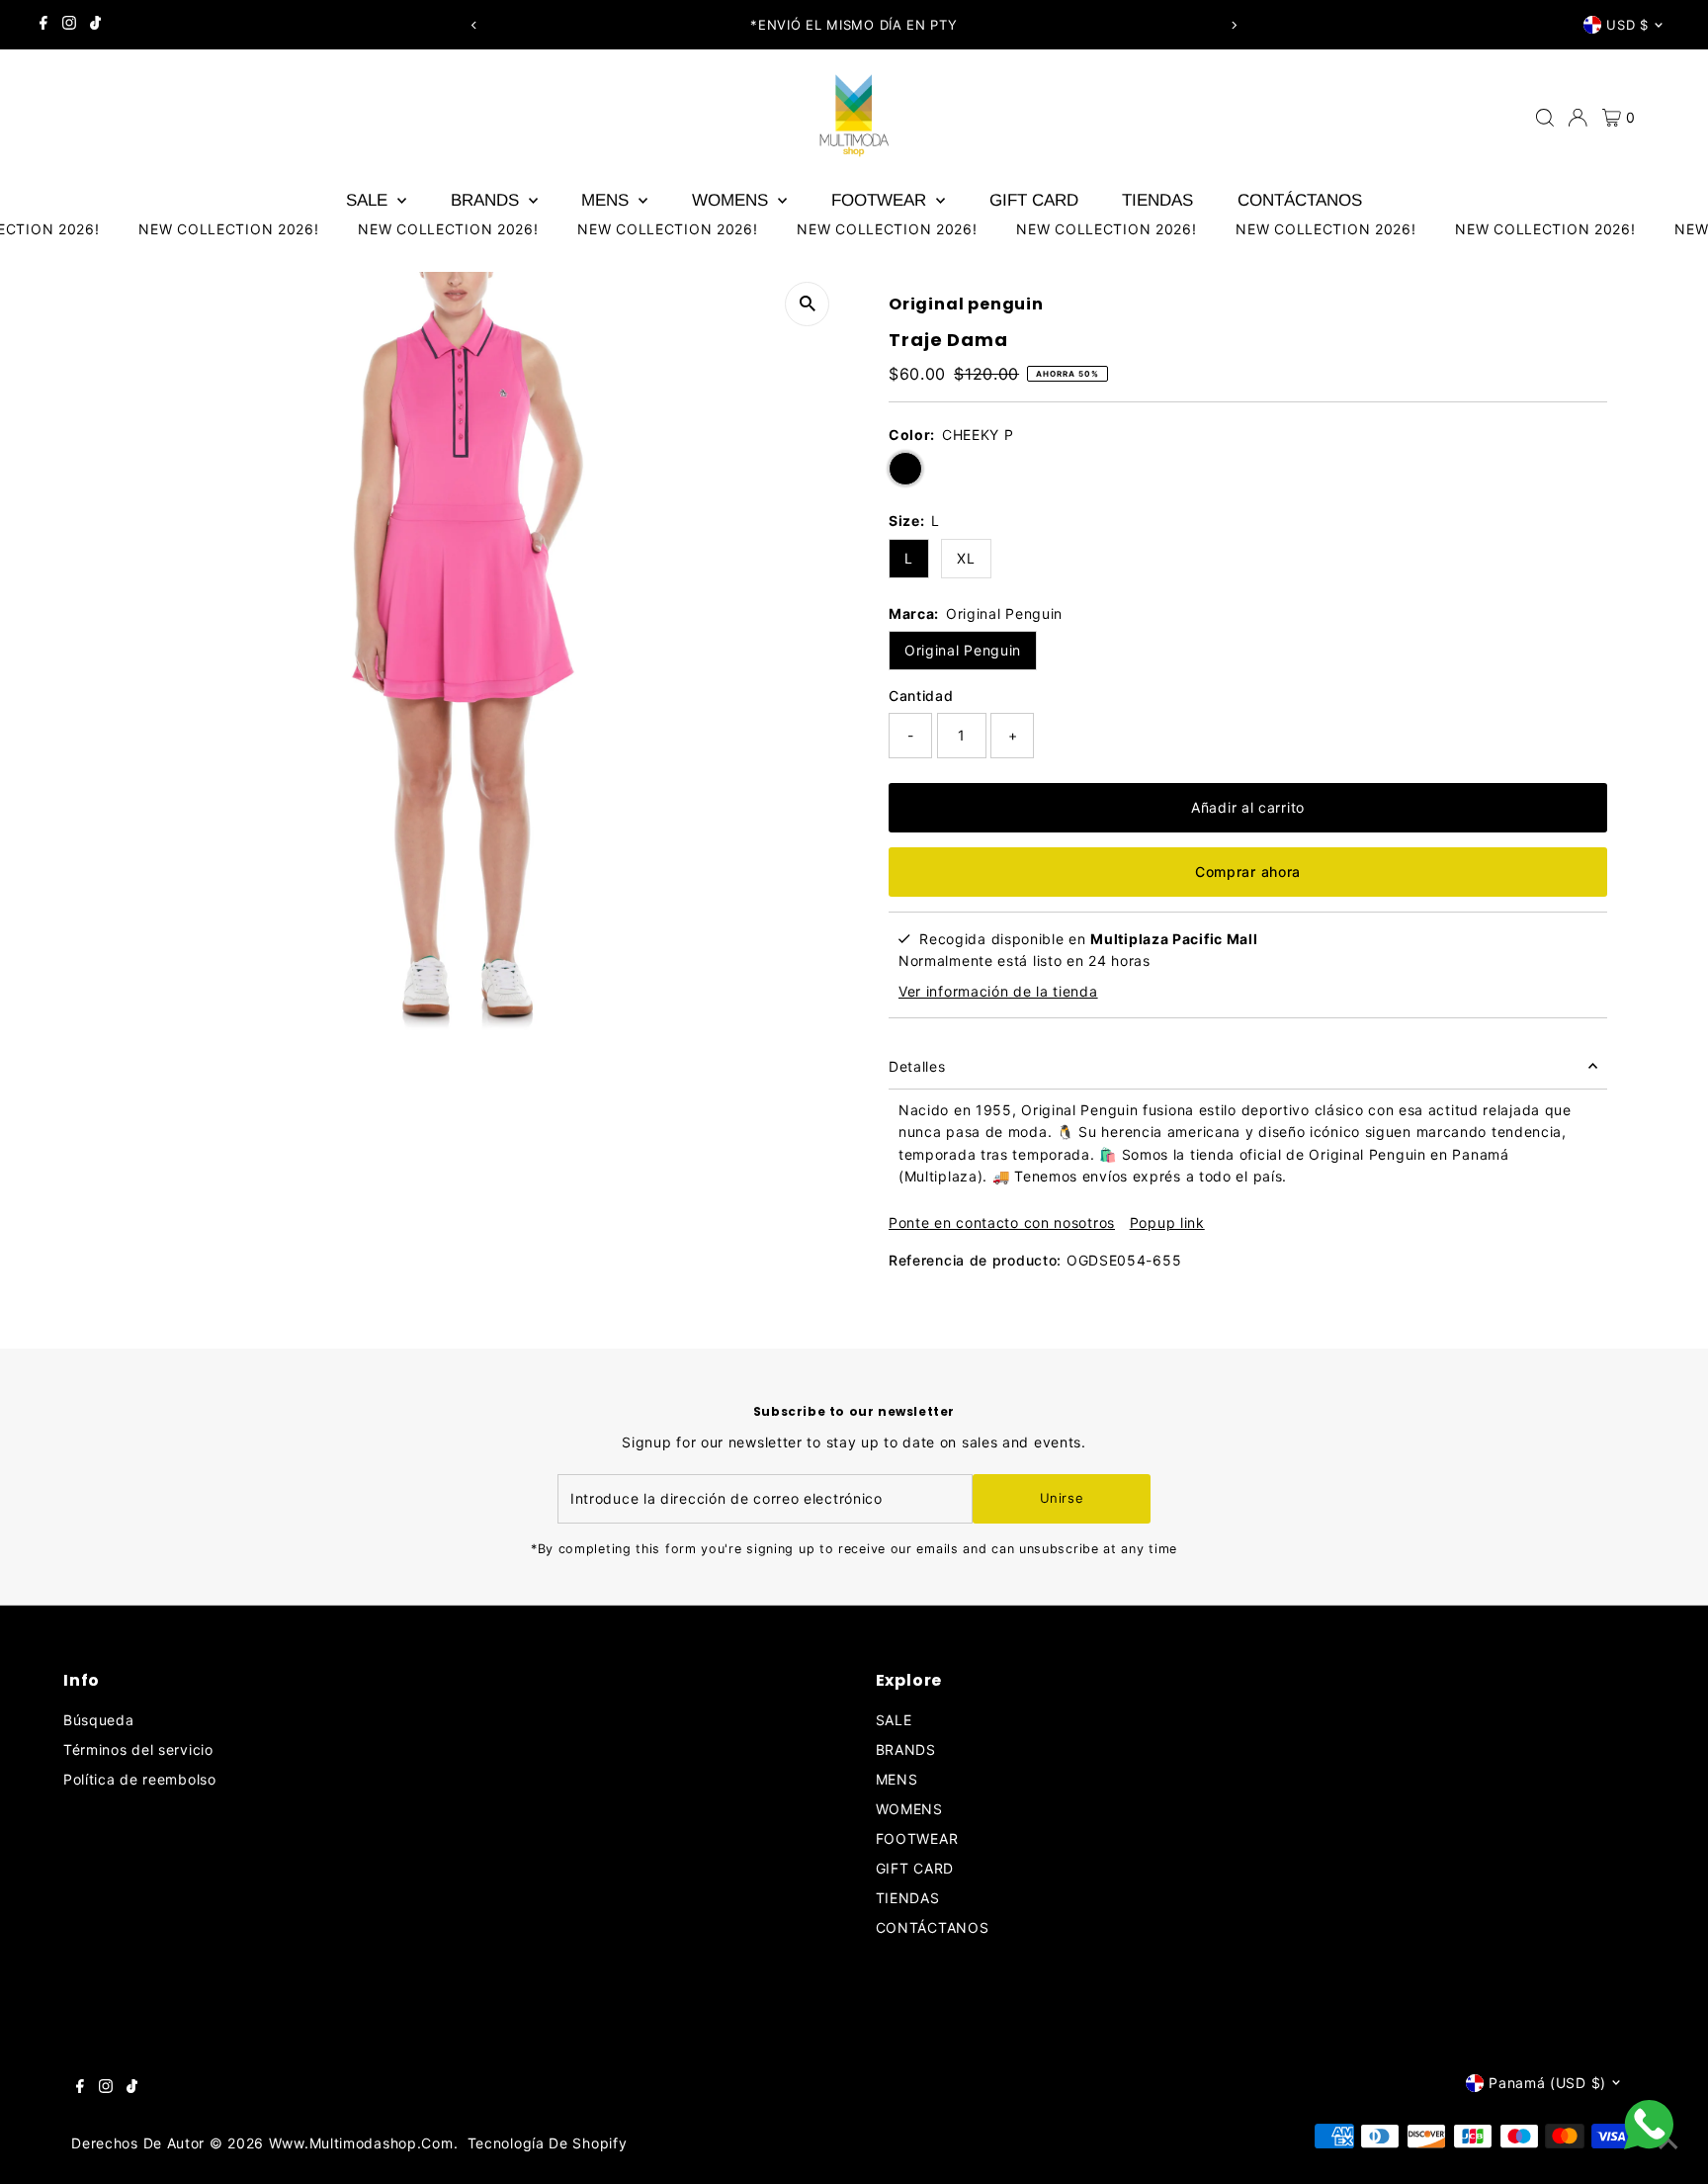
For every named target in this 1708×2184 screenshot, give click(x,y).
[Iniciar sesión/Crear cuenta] (1578, 118)
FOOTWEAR (881, 200)
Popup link (1167, 1223)
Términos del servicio (138, 1749)
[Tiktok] (95, 25)
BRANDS (487, 200)
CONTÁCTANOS (1300, 200)
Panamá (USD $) (1547, 2083)
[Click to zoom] (807, 304)
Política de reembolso (140, 1779)
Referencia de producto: (975, 1260)
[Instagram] (69, 25)
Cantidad (921, 696)
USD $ (1627, 25)
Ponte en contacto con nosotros (1002, 1223)
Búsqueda (99, 1720)
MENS (607, 200)
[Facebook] (43, 25)
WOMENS (732, 200)
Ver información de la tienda (998, 992)
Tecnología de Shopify (548, 2143)
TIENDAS (1157, 200)
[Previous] (474, 25)
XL (966, 558)
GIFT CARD (1034, 200)
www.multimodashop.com (361, 2143)
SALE (369, 200)
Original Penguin (963, 650)
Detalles (917, 1066)
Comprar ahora (1248, 872)
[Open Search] (1545, 118)
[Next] (1234, 25)
